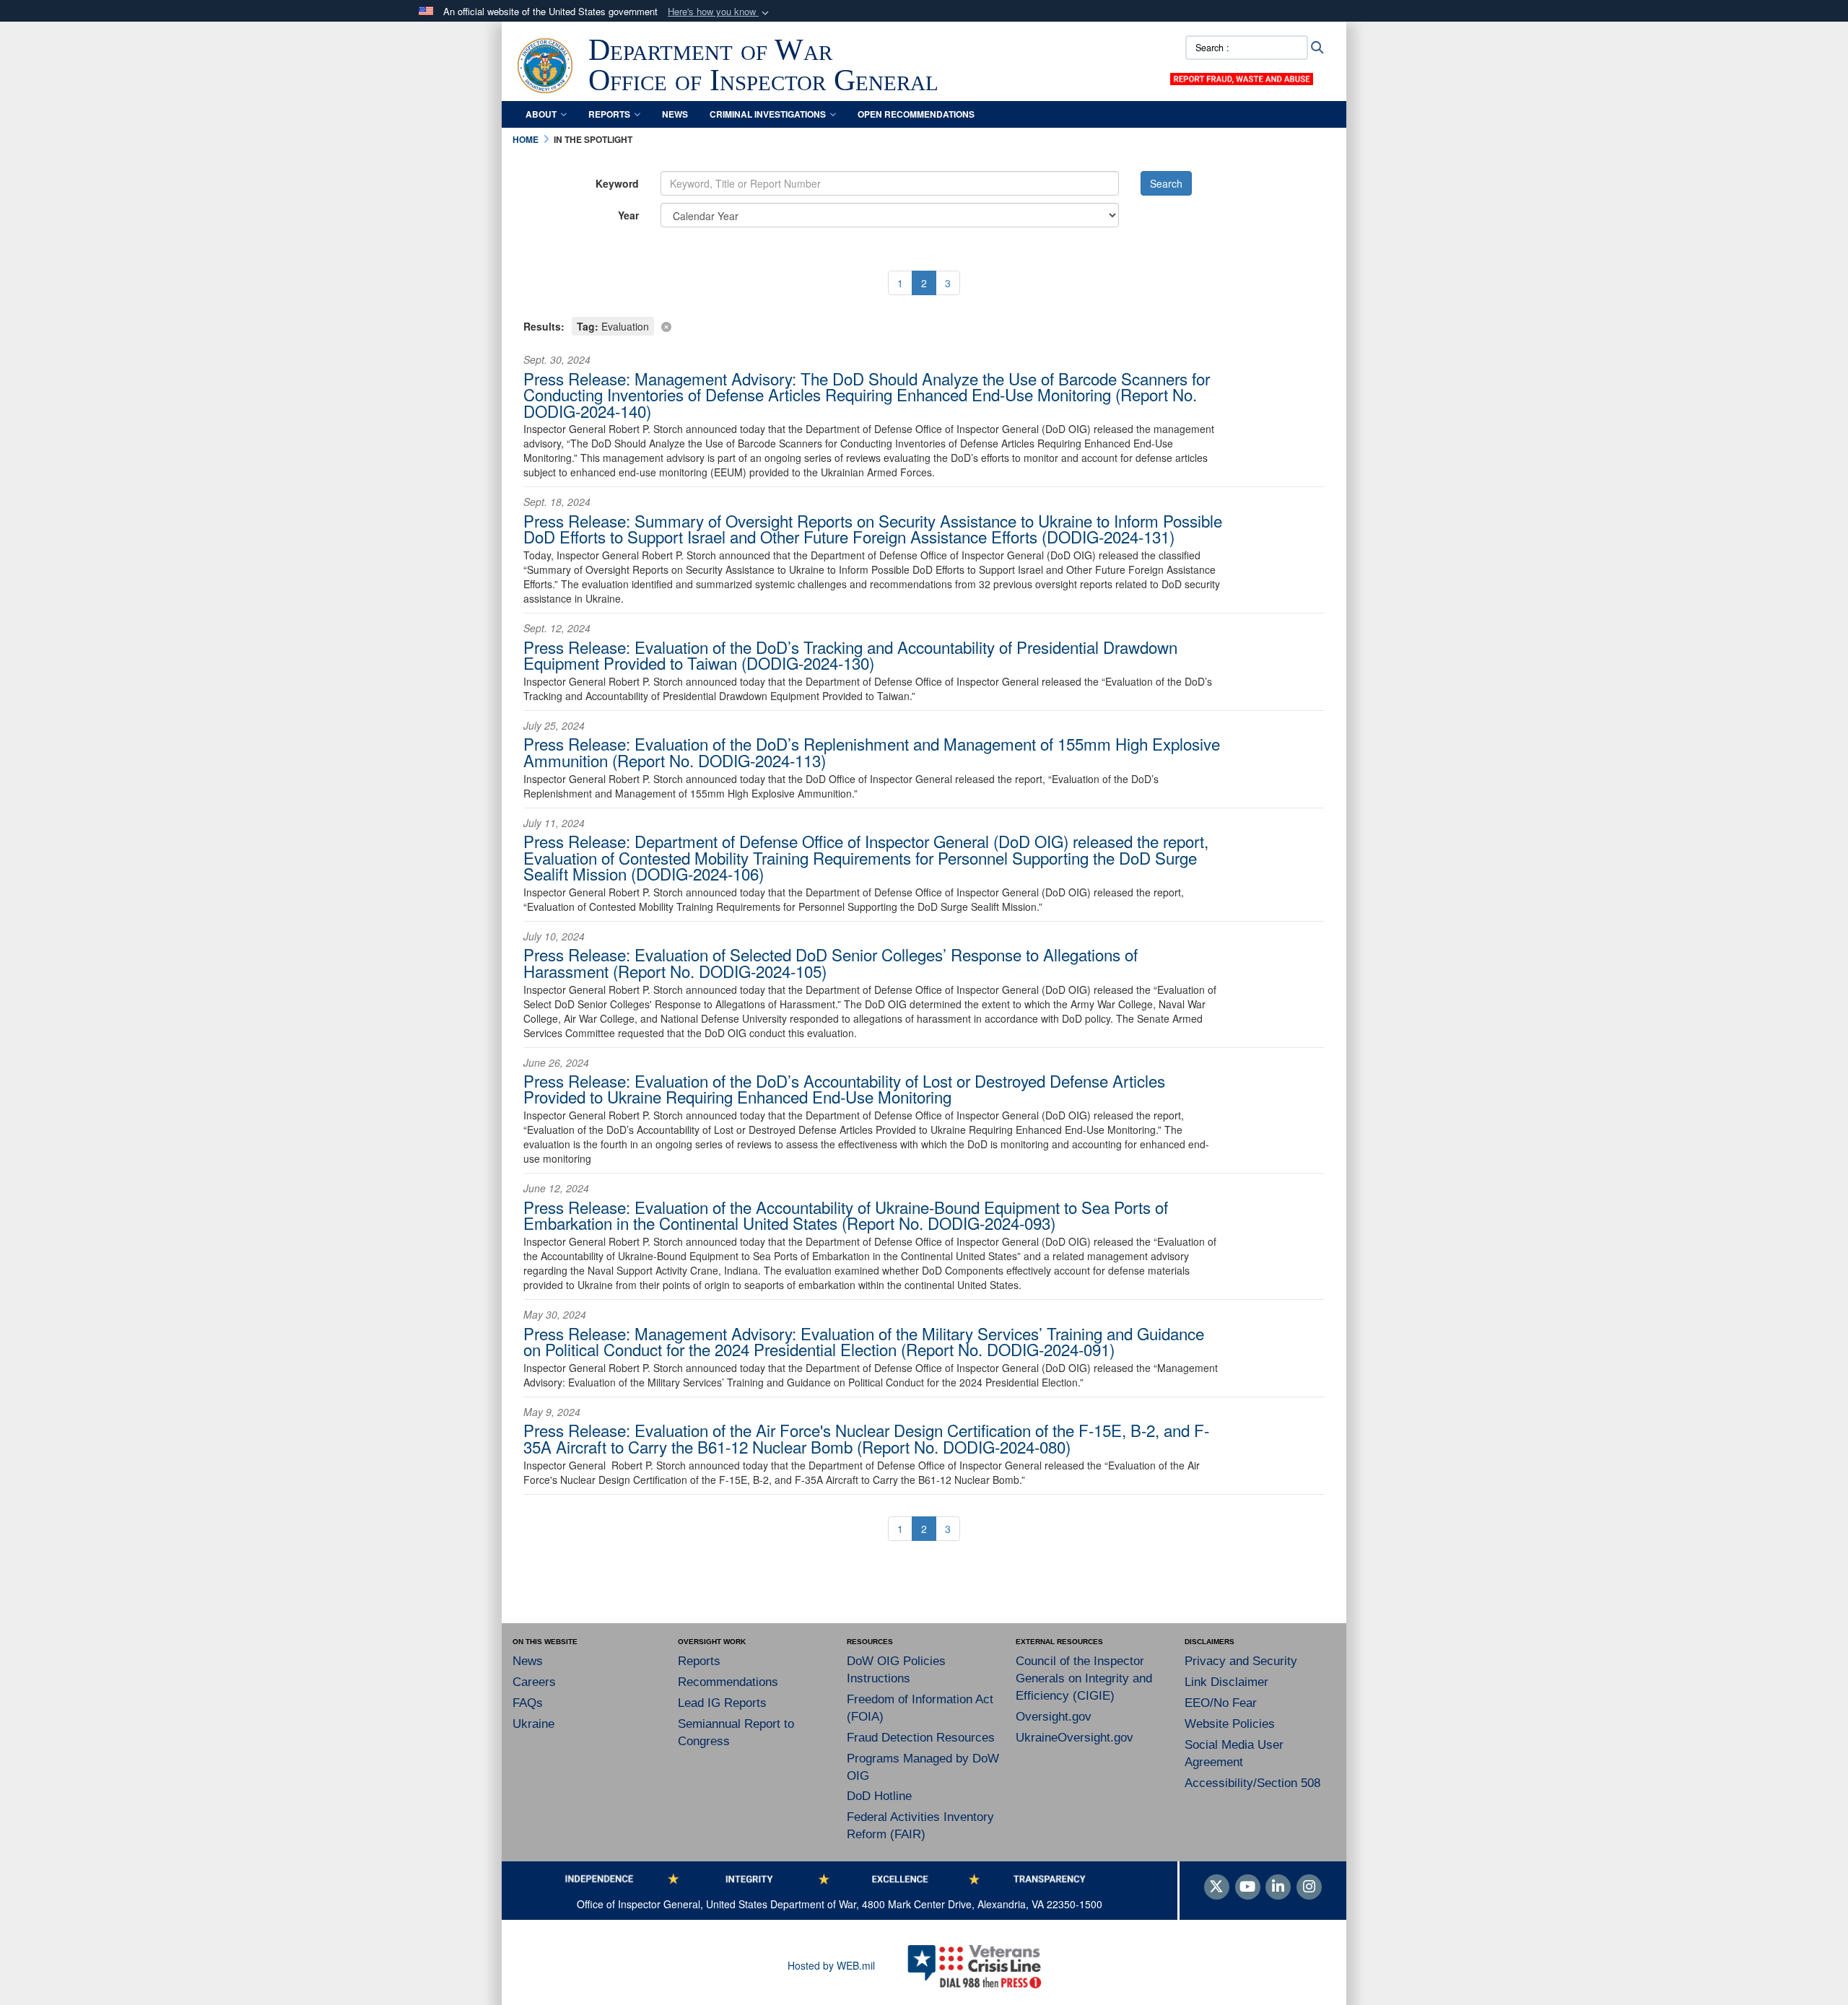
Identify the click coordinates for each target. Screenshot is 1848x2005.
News (675, 114)
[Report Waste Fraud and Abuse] (1242, 77)
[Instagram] (1309, 1887)
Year (628, 215)
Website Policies (1230, 1724)
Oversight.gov (1054, 1717)
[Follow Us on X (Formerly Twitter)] (1217, 1887)
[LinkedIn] (1278, 1887)
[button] (720, 12)
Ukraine (533, 1724)
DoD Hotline (879, 1796)
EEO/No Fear (1221, 1703)
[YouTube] (1248, 1887)
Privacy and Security (1241, 1661)
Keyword (617, 183)
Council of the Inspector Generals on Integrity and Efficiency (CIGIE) (1084, 1678)
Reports (609, 114)
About (541, 114)
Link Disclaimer (1226, 1682)
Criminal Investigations (768, 114)
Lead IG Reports (722, 1703)
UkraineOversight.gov (1075, 1738)
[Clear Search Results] (924, 325)
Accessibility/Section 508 (1252, 1783)
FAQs (528, 1703)
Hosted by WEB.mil (831, 1965)
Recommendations (728, 1682)
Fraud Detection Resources (921, 1738)
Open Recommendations (916, 114)
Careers (534, 1682)
